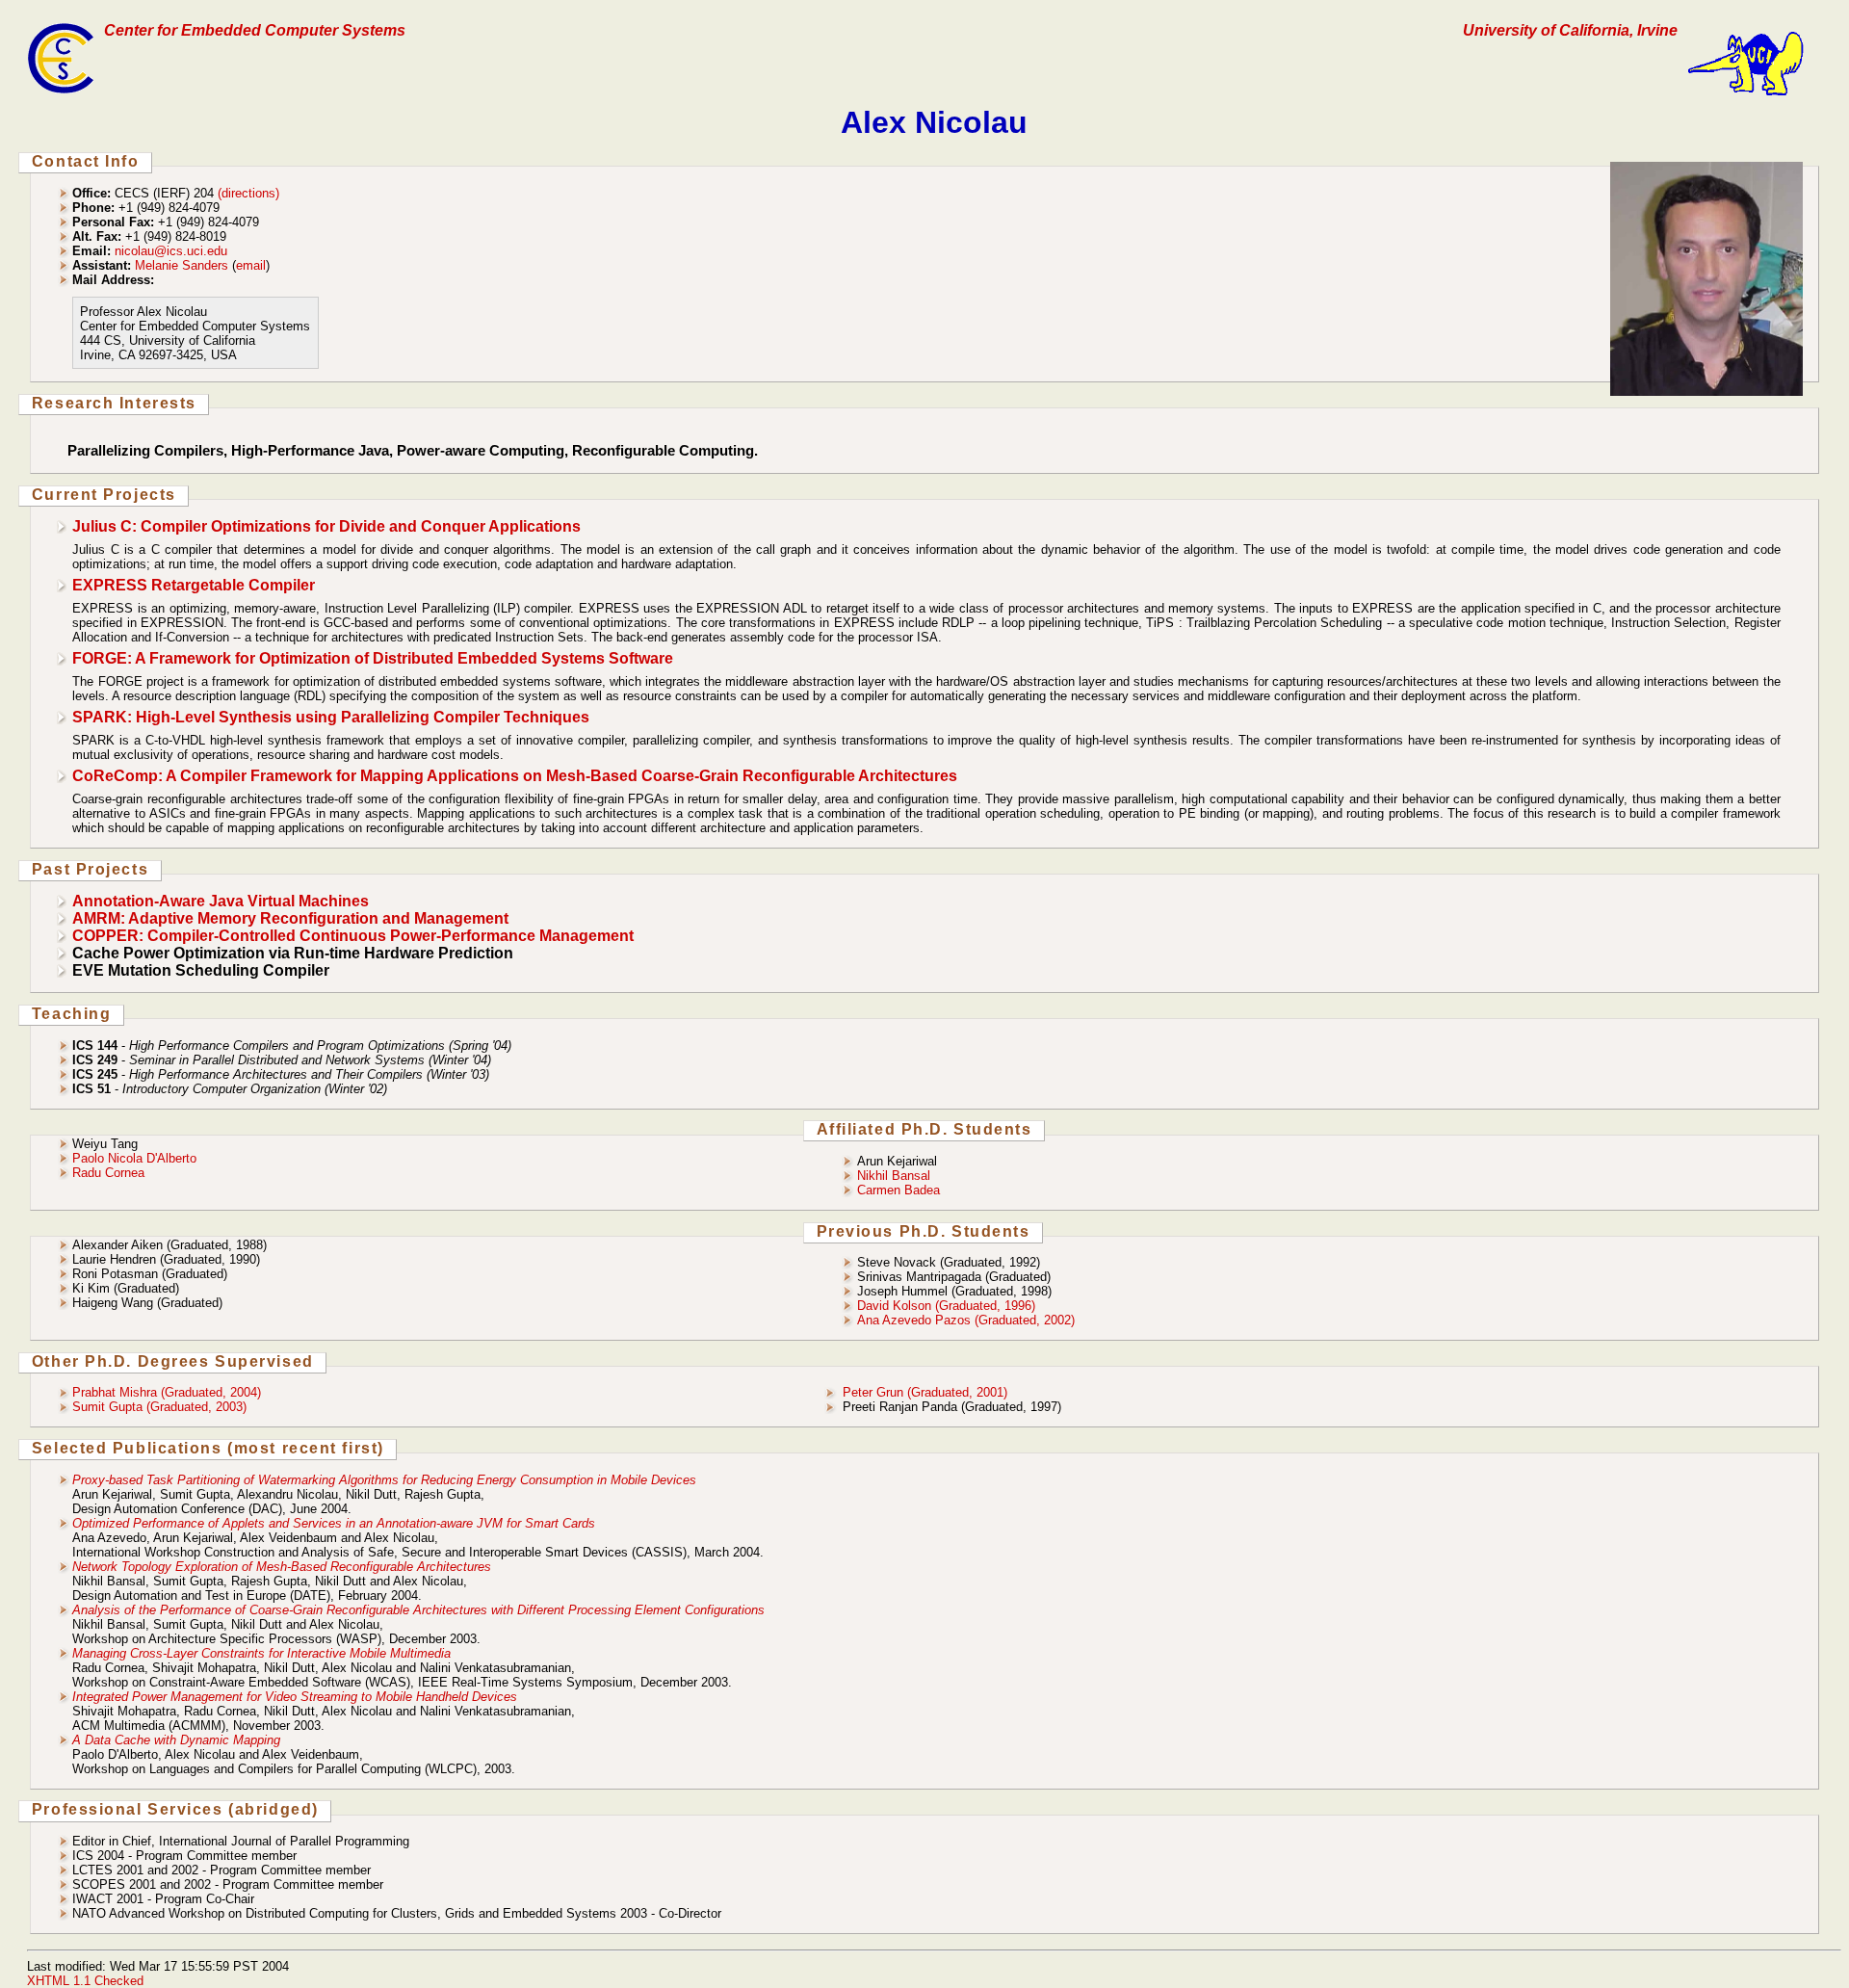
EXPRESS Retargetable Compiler (194, 585)
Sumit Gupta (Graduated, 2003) (159, 1407)
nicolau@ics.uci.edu (171, 251)
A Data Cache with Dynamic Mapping (176, 1740)
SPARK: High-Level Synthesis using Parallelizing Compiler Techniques (331, 717)
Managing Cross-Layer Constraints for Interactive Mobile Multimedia (261, 1653)
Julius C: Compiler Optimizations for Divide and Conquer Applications (326, 526)
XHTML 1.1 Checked (85, 1981)
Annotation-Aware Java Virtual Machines (221, 901)
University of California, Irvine (1570, 30)
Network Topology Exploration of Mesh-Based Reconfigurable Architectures (282, 1567)
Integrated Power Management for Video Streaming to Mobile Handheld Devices (295, 1697)
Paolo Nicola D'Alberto (134, 1158)
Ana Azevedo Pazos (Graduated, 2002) (966, 1320)
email (251, 265)
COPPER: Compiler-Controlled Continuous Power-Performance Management (353, 936)
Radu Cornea (108, 1173)
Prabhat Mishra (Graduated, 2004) (167, 1392)
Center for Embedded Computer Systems (255, 30)
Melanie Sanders (182, 265)
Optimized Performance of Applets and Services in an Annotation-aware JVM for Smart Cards (334, 1523)
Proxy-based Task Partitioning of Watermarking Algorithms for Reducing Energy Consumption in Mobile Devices (384, 1480)
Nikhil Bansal (894, 1176)
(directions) (248, 193)
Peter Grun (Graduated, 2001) (925, 1392)
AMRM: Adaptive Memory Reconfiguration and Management (290, 918)
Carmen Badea (898, 1190)
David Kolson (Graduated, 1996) (946, 1306)
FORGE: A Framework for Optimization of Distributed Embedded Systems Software (373, 658)
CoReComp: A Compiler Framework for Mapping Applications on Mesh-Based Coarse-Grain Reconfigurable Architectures (515, 776)
